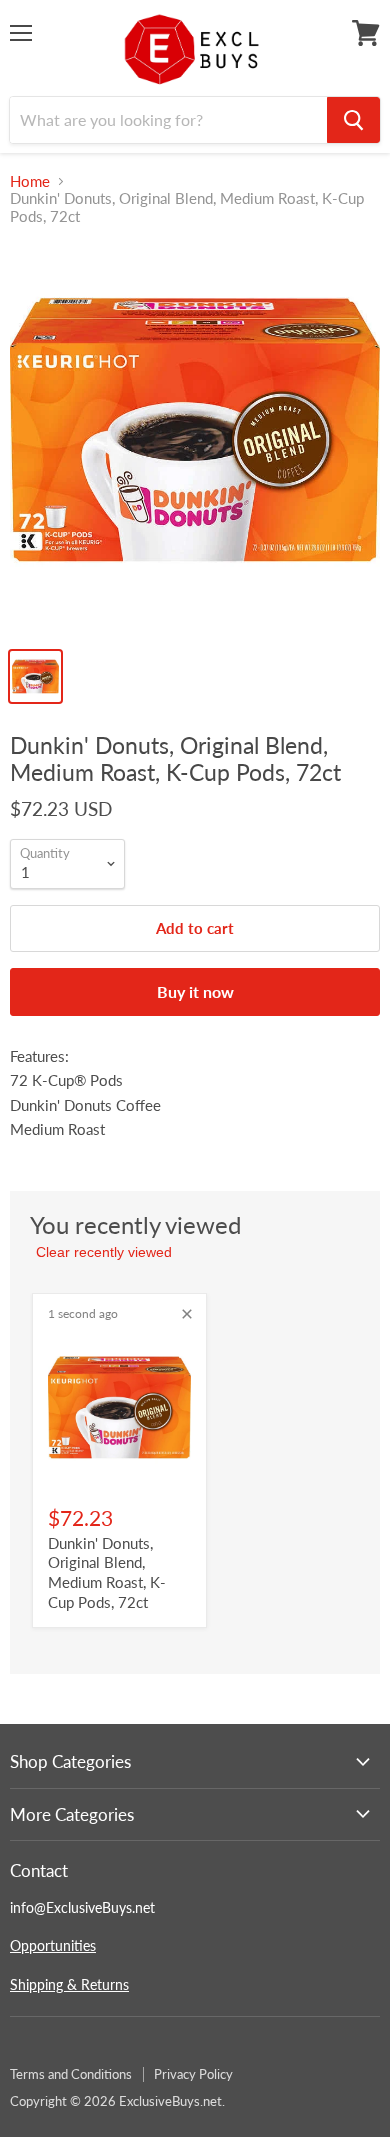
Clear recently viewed (104, 1252)
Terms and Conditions (71, 2074)
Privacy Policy (193, 2074)
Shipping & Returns (69, 1984)
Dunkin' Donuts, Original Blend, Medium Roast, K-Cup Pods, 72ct (107, 1572)
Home (30, 181)
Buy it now (195, 991)
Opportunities (53, 1945)
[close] (187, 1314)
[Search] (353, 120)
